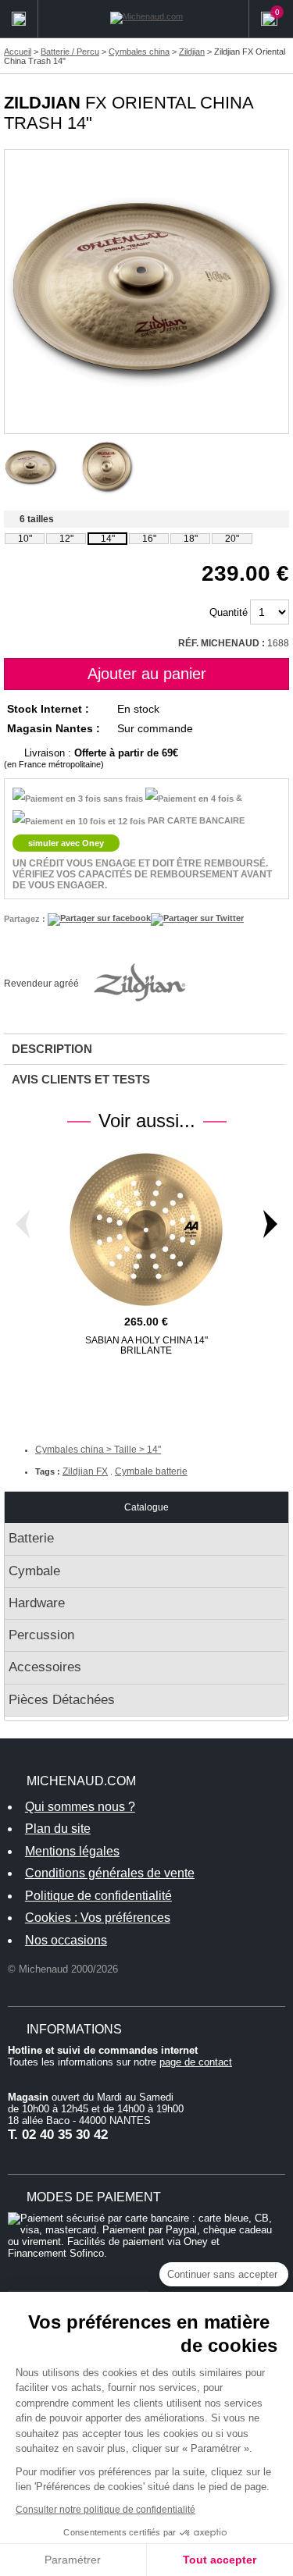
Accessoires (45, 1667)
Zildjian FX (85, 1471)
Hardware (37, 1603)
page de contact (196, 2062)
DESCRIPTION (52, 1049)
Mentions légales (72, 1851)
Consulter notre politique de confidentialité (105, 2510)
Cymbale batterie (151, 1471)
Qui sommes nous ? (80, 1807)
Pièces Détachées (62, 1700)
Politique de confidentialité (98, 1896)
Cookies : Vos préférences (98, 1918)
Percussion (41, 1635)
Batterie (31, 1538)
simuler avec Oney (66, 843)
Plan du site (58, 1829)
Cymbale (34, 1571)
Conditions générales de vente (110, 1873)
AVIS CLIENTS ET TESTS (81, 1079)
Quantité (229, 612)
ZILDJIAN (42, 103)
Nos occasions (66, 1940)
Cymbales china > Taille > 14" (98, 1450)
